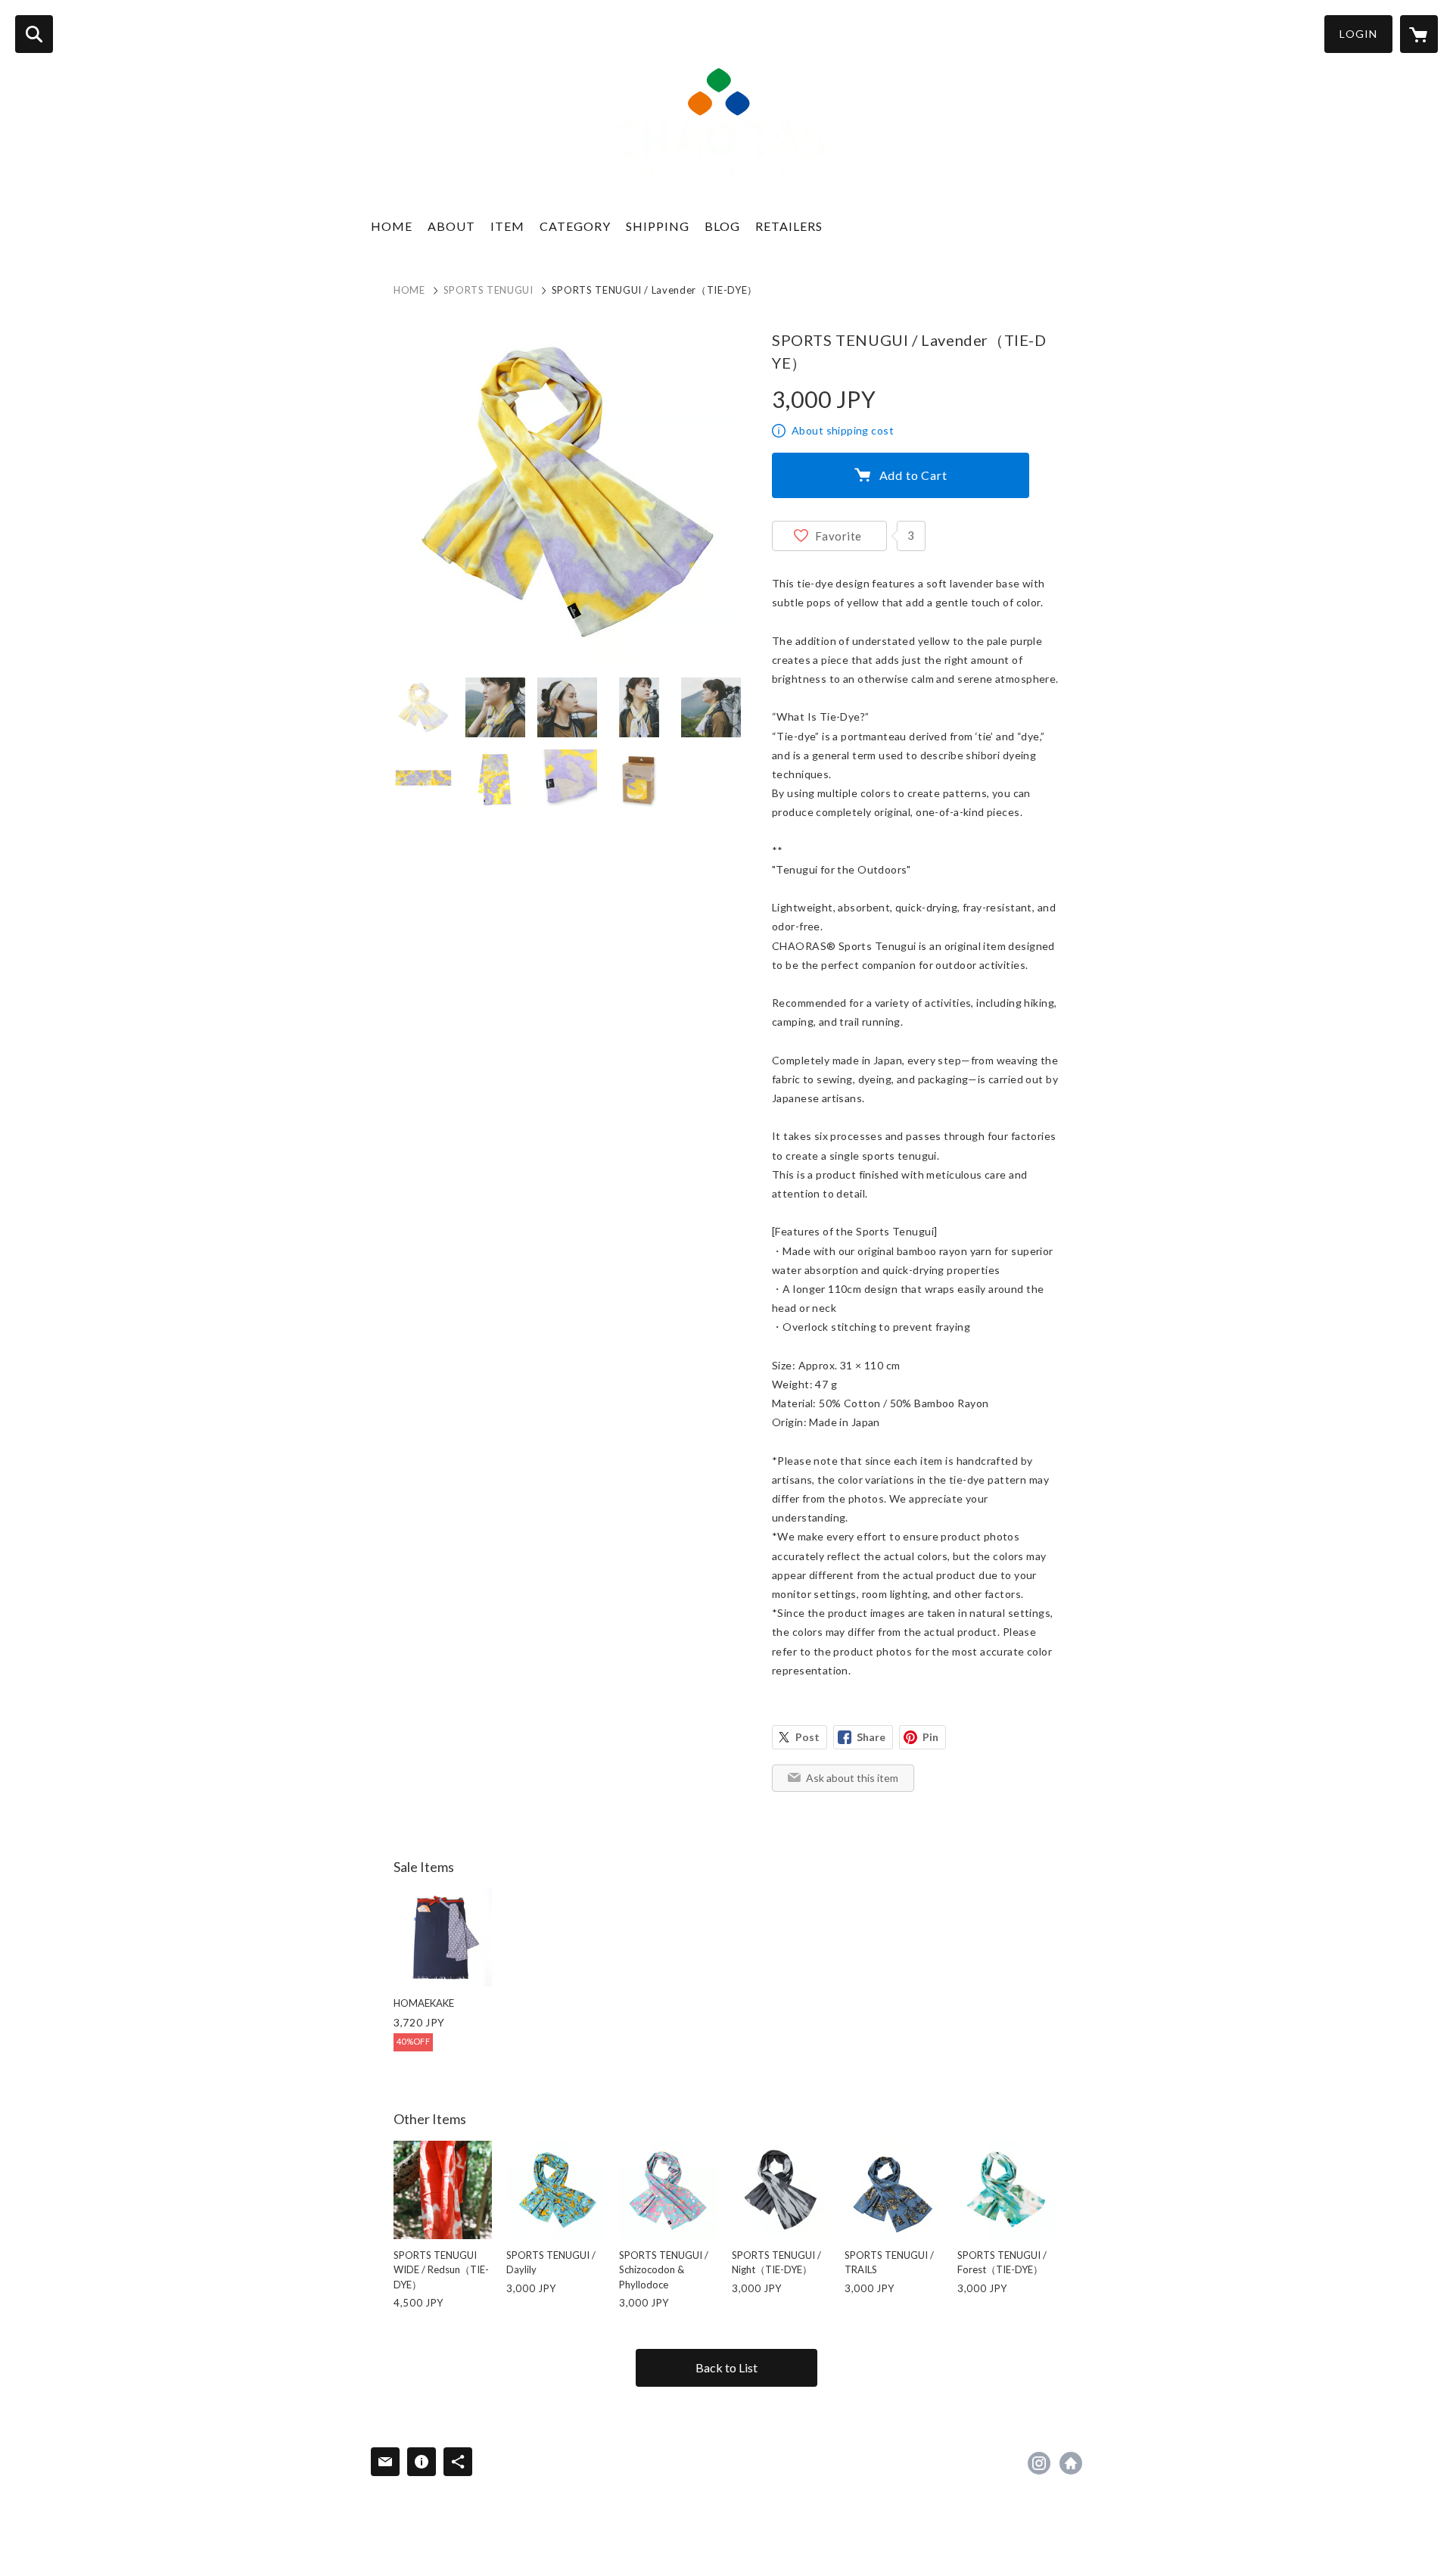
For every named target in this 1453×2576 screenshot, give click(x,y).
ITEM (507, 226)
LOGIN (1358, 34)
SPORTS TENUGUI (488, 290)
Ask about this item (852, 1778)
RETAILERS (789, 226)
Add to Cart (913, 475)
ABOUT (451, 226)
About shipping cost (843, 430)
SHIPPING (658, 226)
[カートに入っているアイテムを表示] (1419, 34)
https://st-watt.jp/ (1071, 2463)
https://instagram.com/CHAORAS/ (1039, 2463)
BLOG (722, 226)
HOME (392, 226)
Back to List (726, 2367)
